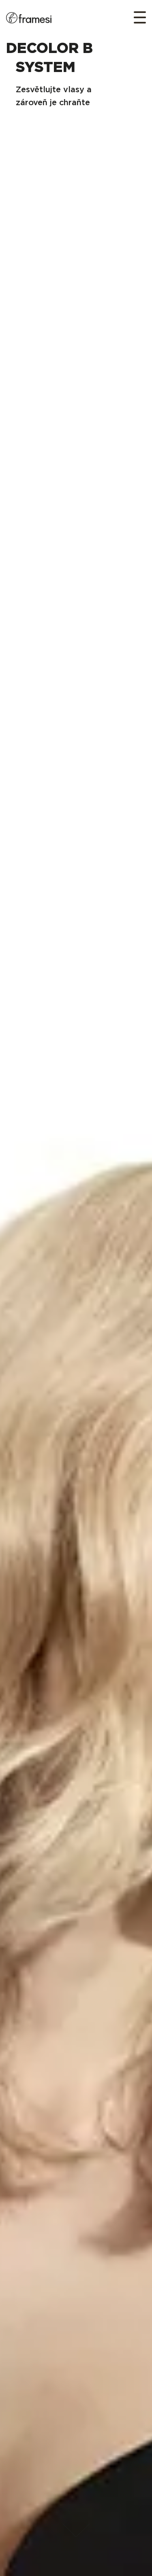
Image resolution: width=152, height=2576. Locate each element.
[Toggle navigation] (137, 17)
